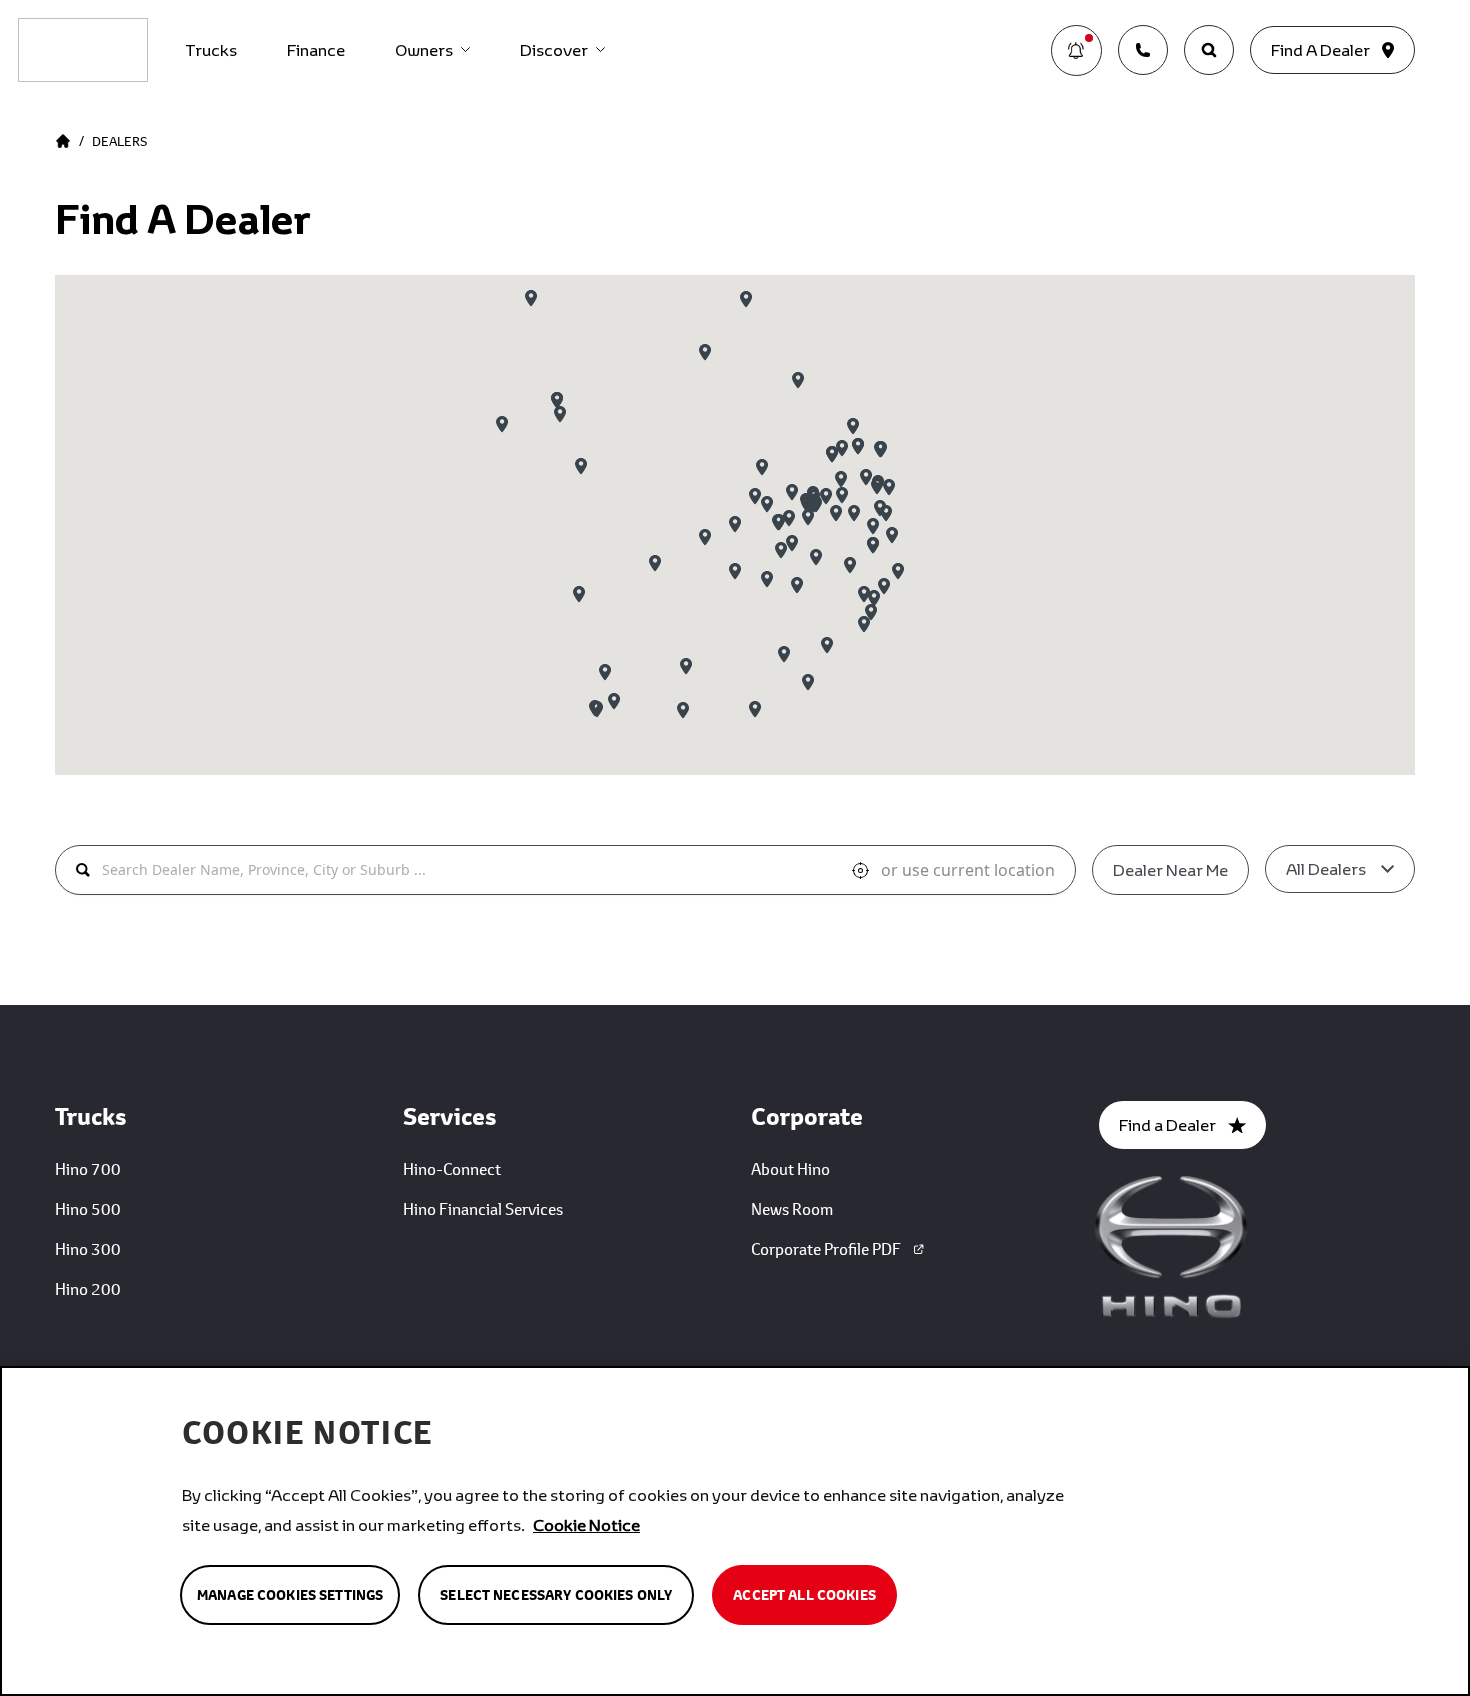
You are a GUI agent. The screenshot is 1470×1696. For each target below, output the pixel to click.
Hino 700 (88, 1168)
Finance (316, 49)
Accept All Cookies (804, 1595)
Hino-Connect (452, 1168)
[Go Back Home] (63, 141)
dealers (119, 141)
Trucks (211, 49)
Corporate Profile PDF (826, 1248)
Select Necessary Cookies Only (556, 1595)
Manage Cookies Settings (290, 1595)
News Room (792, 1208)
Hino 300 (88, 1248)
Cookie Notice (586, 1524)
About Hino (790, 1168)
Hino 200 (88, 1288)
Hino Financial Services (483, 1208)
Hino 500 (88, 1208)
